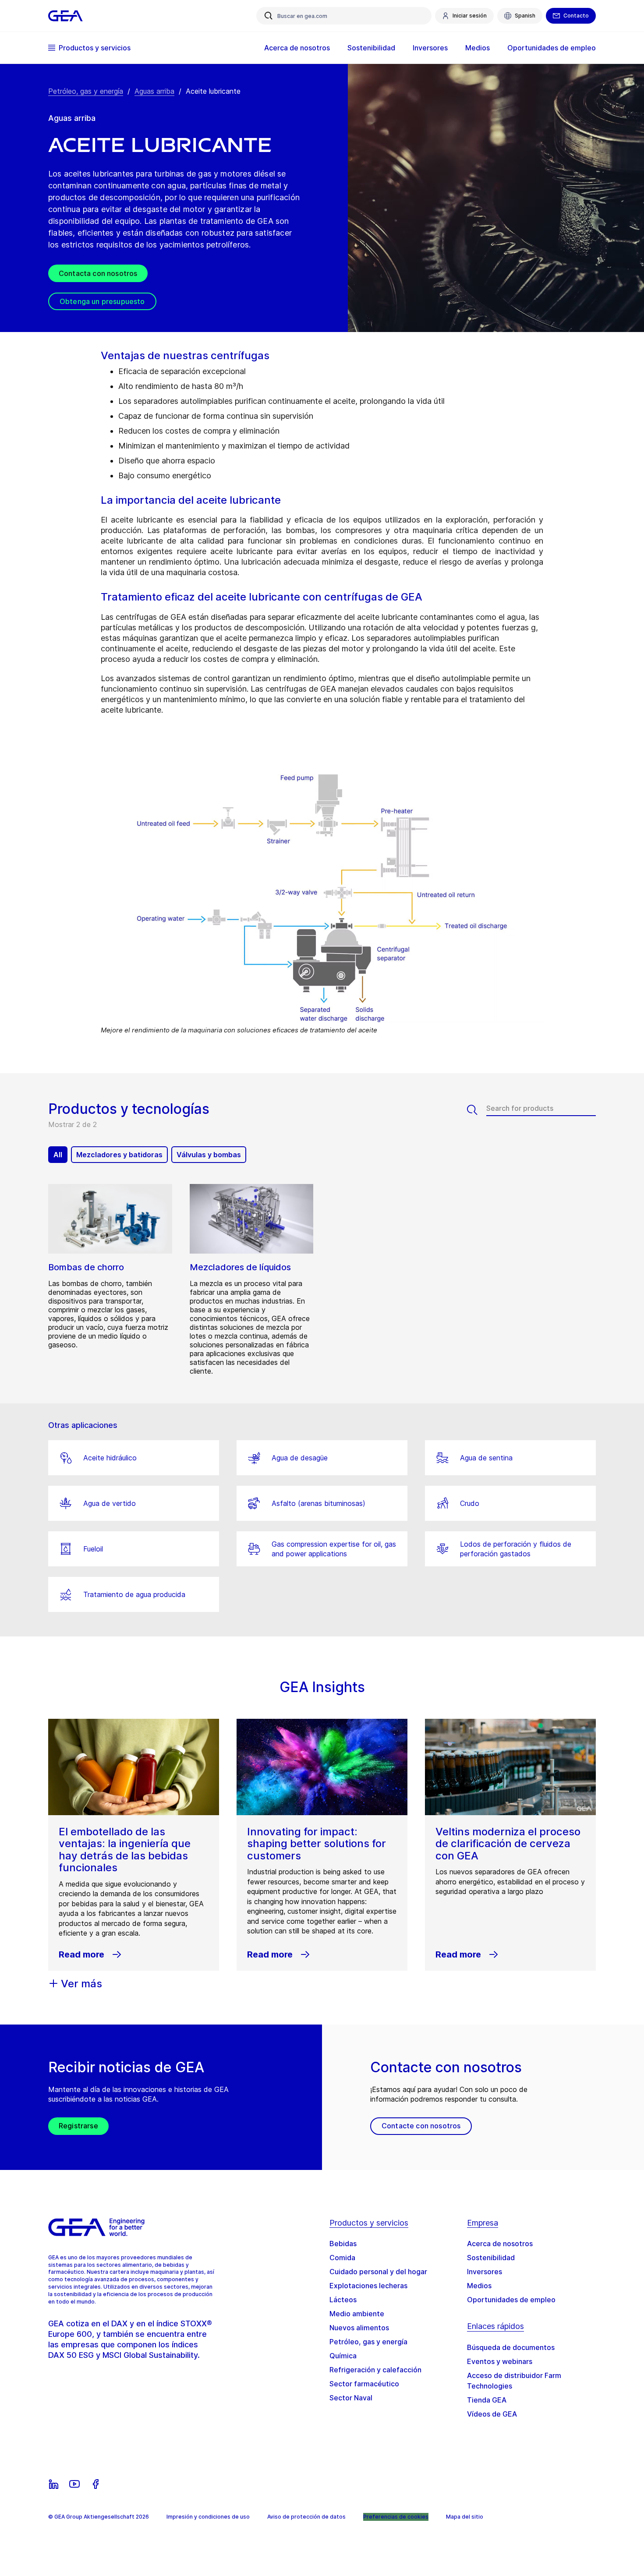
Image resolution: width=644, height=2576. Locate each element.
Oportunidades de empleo (511, 2300)
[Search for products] (477, 1110)
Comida (342, 2258)
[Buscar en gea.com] (269, 16)
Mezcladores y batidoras (119, 1155)
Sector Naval (351, 2398)
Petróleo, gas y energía (86, 91)
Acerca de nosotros (500, 2244)
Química (343, 2356)
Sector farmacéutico (364, 2384)
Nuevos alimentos (359, 2328)
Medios (479, 2286)
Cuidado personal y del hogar (378, 2272)
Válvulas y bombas (209, 1155)
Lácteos (343, 2300)
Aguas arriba (154, 91)
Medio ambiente (357, 2314)
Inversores (485, 2272)
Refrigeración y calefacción (375, 2370)
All (58, 1155)
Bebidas (343, 2244)
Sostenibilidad (491, 2258)
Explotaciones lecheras (368, 2286)
